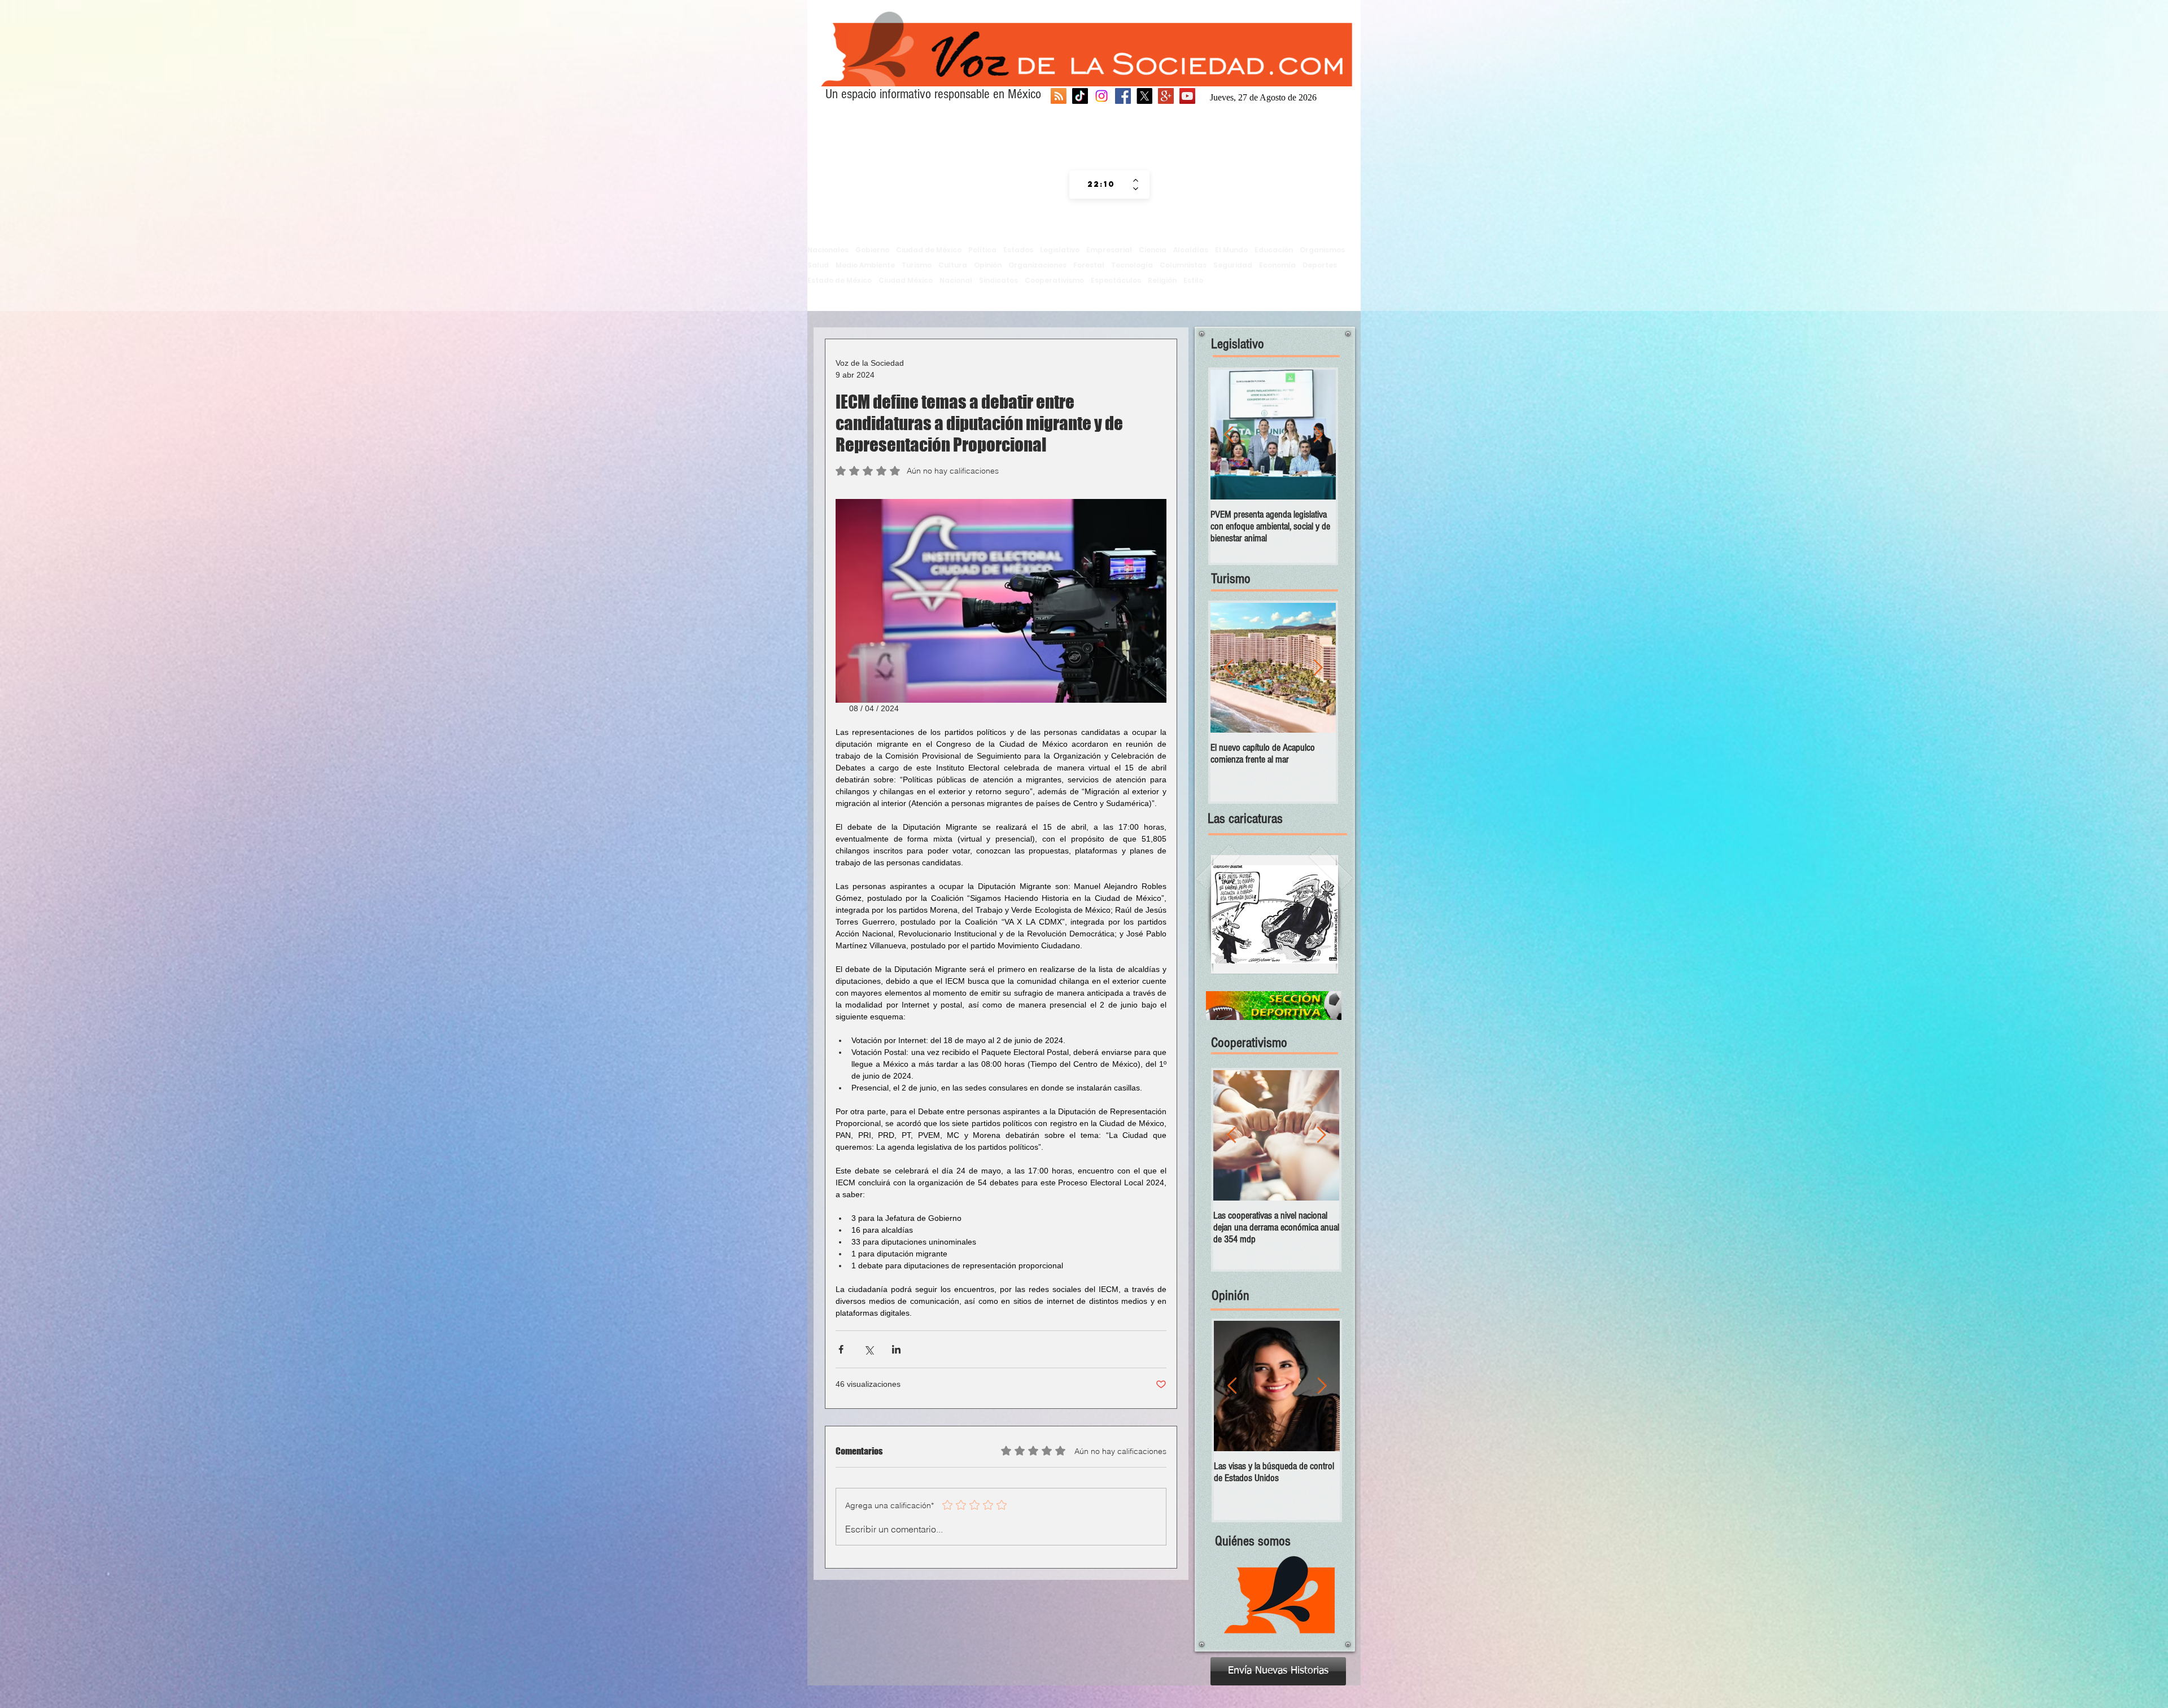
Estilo (1193, 280)
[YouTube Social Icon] (1187, 96)
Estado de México (840, 280)
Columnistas (1183, 265)
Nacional (956, 280)
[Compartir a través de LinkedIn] (896, 1349)
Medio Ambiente (865, 265)
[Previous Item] (1229, 435)
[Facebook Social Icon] (1123, 96)
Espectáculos (1116, 280)
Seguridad (1233, 265)
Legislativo (1060, 250)
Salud (818, 265)
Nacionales (828, 250)
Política (982, 250)
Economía (1277, 265)
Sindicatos (998, 280)
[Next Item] (1318, 435)
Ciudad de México (929, 250)
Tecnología (1132, 265)
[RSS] (1059, 96)
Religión (1162, 280)
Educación (1274, 250)
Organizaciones (1037, 265)
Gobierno (872, 250)
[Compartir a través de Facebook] (841, 1349)
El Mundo (1231, 250)
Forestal (1089, 265)
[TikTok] (1080, 96)
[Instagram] (1102, 96)
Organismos (1322, 250)
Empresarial (1109, 250)
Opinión (988, 265)
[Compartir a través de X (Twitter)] (869, 1349)
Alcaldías (1191, 250)
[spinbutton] (1101, 185)
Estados (1018, 250)
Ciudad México (906, 280)
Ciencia (1153, 250)
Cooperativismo (1054, 280)
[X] (1144, 96)
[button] (1275, 914)
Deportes (1320, 265)
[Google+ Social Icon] (1166, 96)
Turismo (917, 265)
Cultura (953, 265)
